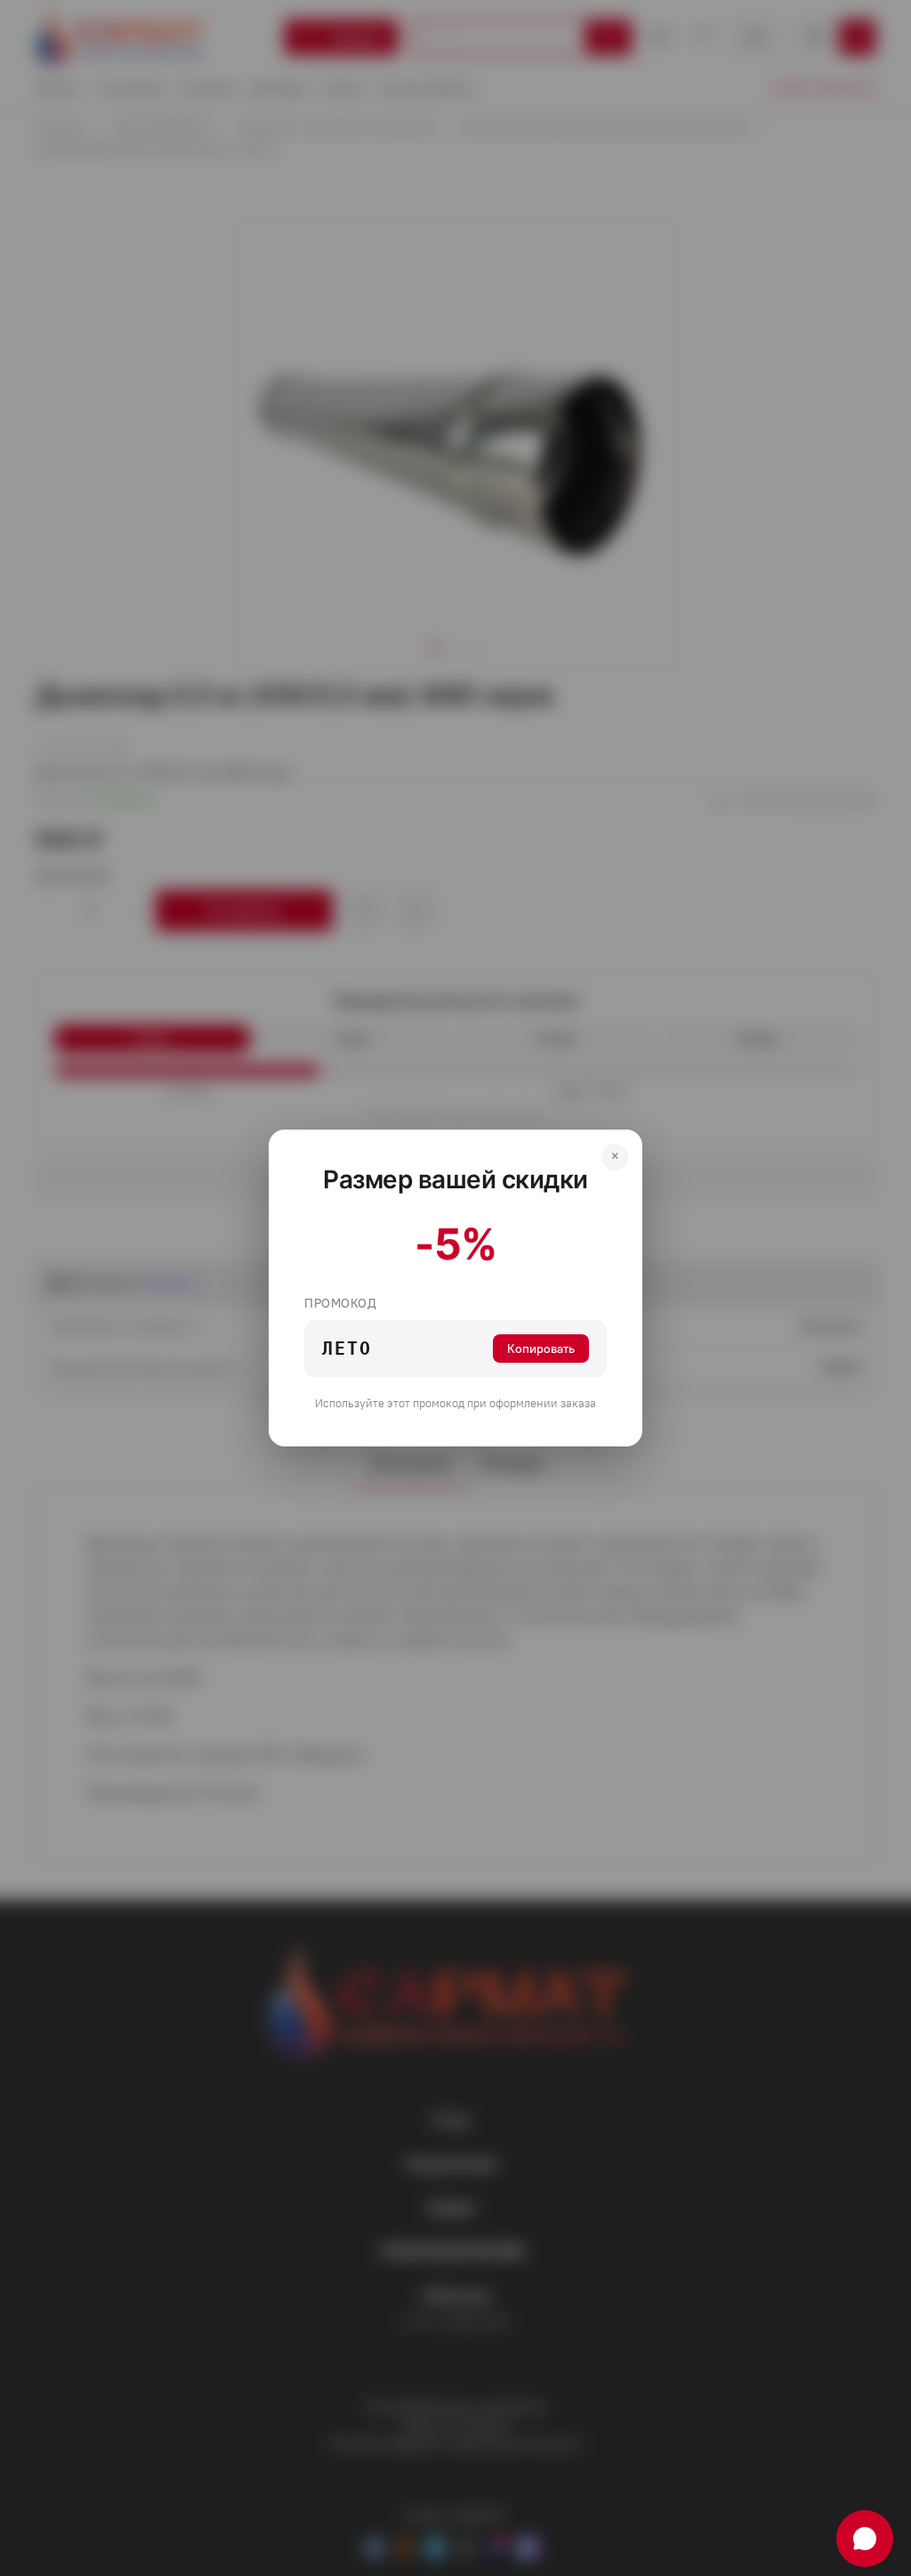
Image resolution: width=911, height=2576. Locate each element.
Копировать (541, 1349)
